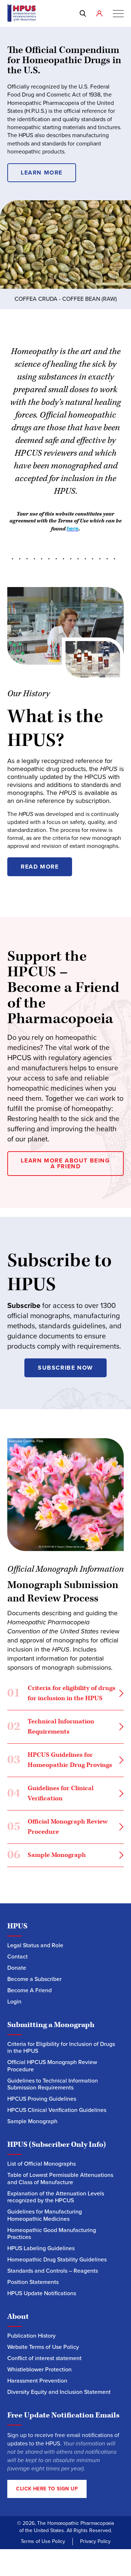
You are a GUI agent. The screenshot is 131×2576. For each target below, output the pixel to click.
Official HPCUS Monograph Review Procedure (52, 2066)
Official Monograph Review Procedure (57, 1827)
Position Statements (33, 2282)
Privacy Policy (95, 2541)
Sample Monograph (47, 1856)
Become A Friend (29, 1990)
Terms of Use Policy (43, 2541)
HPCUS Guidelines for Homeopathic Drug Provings (60, 1760)
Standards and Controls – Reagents (53, 2271)
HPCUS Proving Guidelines (42, 2099)
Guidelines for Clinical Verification (50, 1793)
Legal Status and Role (35, 1945)
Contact (17, 1956)
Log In (101, 13)
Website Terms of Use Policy (43, 2347)
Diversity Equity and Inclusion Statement (60, 2392)
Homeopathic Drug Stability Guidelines (57, 2259)
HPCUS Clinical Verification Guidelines (57, 2110)
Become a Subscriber (34, 1979)
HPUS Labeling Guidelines (41, 2248)
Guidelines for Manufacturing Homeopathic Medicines (45, 2215)
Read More (40, 867)
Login (14, 2001)
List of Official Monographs (41, 2164)
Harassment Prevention (37, 2381)
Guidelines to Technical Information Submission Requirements (53, 2084)
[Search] (84, 13)
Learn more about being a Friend (65, 1163)
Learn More (42, 173)
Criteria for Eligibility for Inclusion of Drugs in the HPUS (61, 2048)
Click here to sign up (47, 2489)
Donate (17, 1968)
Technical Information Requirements (51, 1726)
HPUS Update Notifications (42, 2293)
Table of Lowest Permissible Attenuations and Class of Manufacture (60, 2179)
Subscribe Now (65, 1368)
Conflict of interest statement (44, 2358)
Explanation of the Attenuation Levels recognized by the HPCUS (56, 2197)
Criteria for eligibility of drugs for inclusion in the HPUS (61, 1693)
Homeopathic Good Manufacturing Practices (52, 2234)
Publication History (31, 2336)
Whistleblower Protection (39, 2369)
